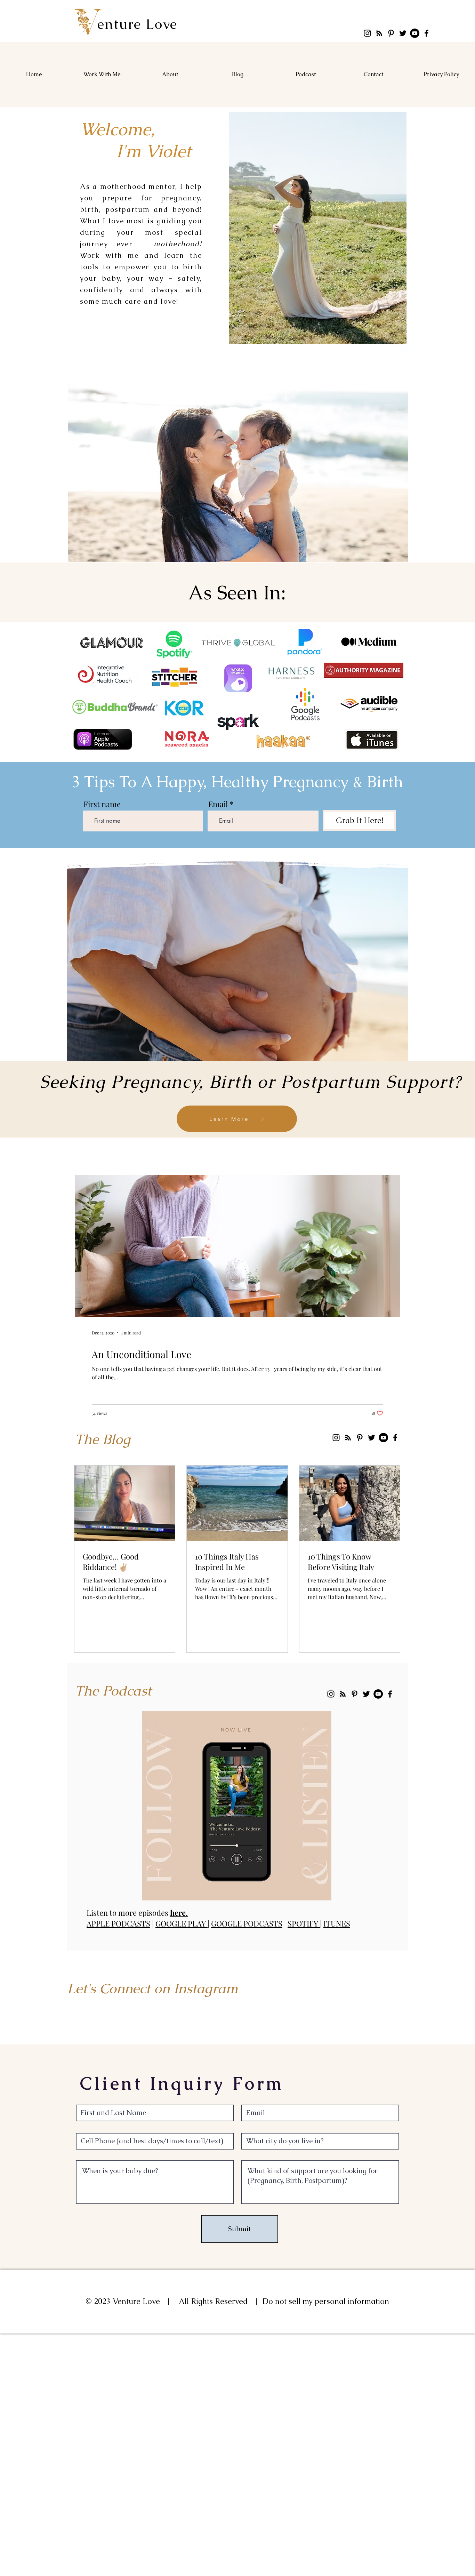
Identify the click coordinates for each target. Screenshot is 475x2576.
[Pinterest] (391, 33)
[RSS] (379, 33)
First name (102, 804)
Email (218, 804)
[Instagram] (367, 33)
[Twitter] (403, 33)
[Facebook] (426, 33)
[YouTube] (415, 33)
